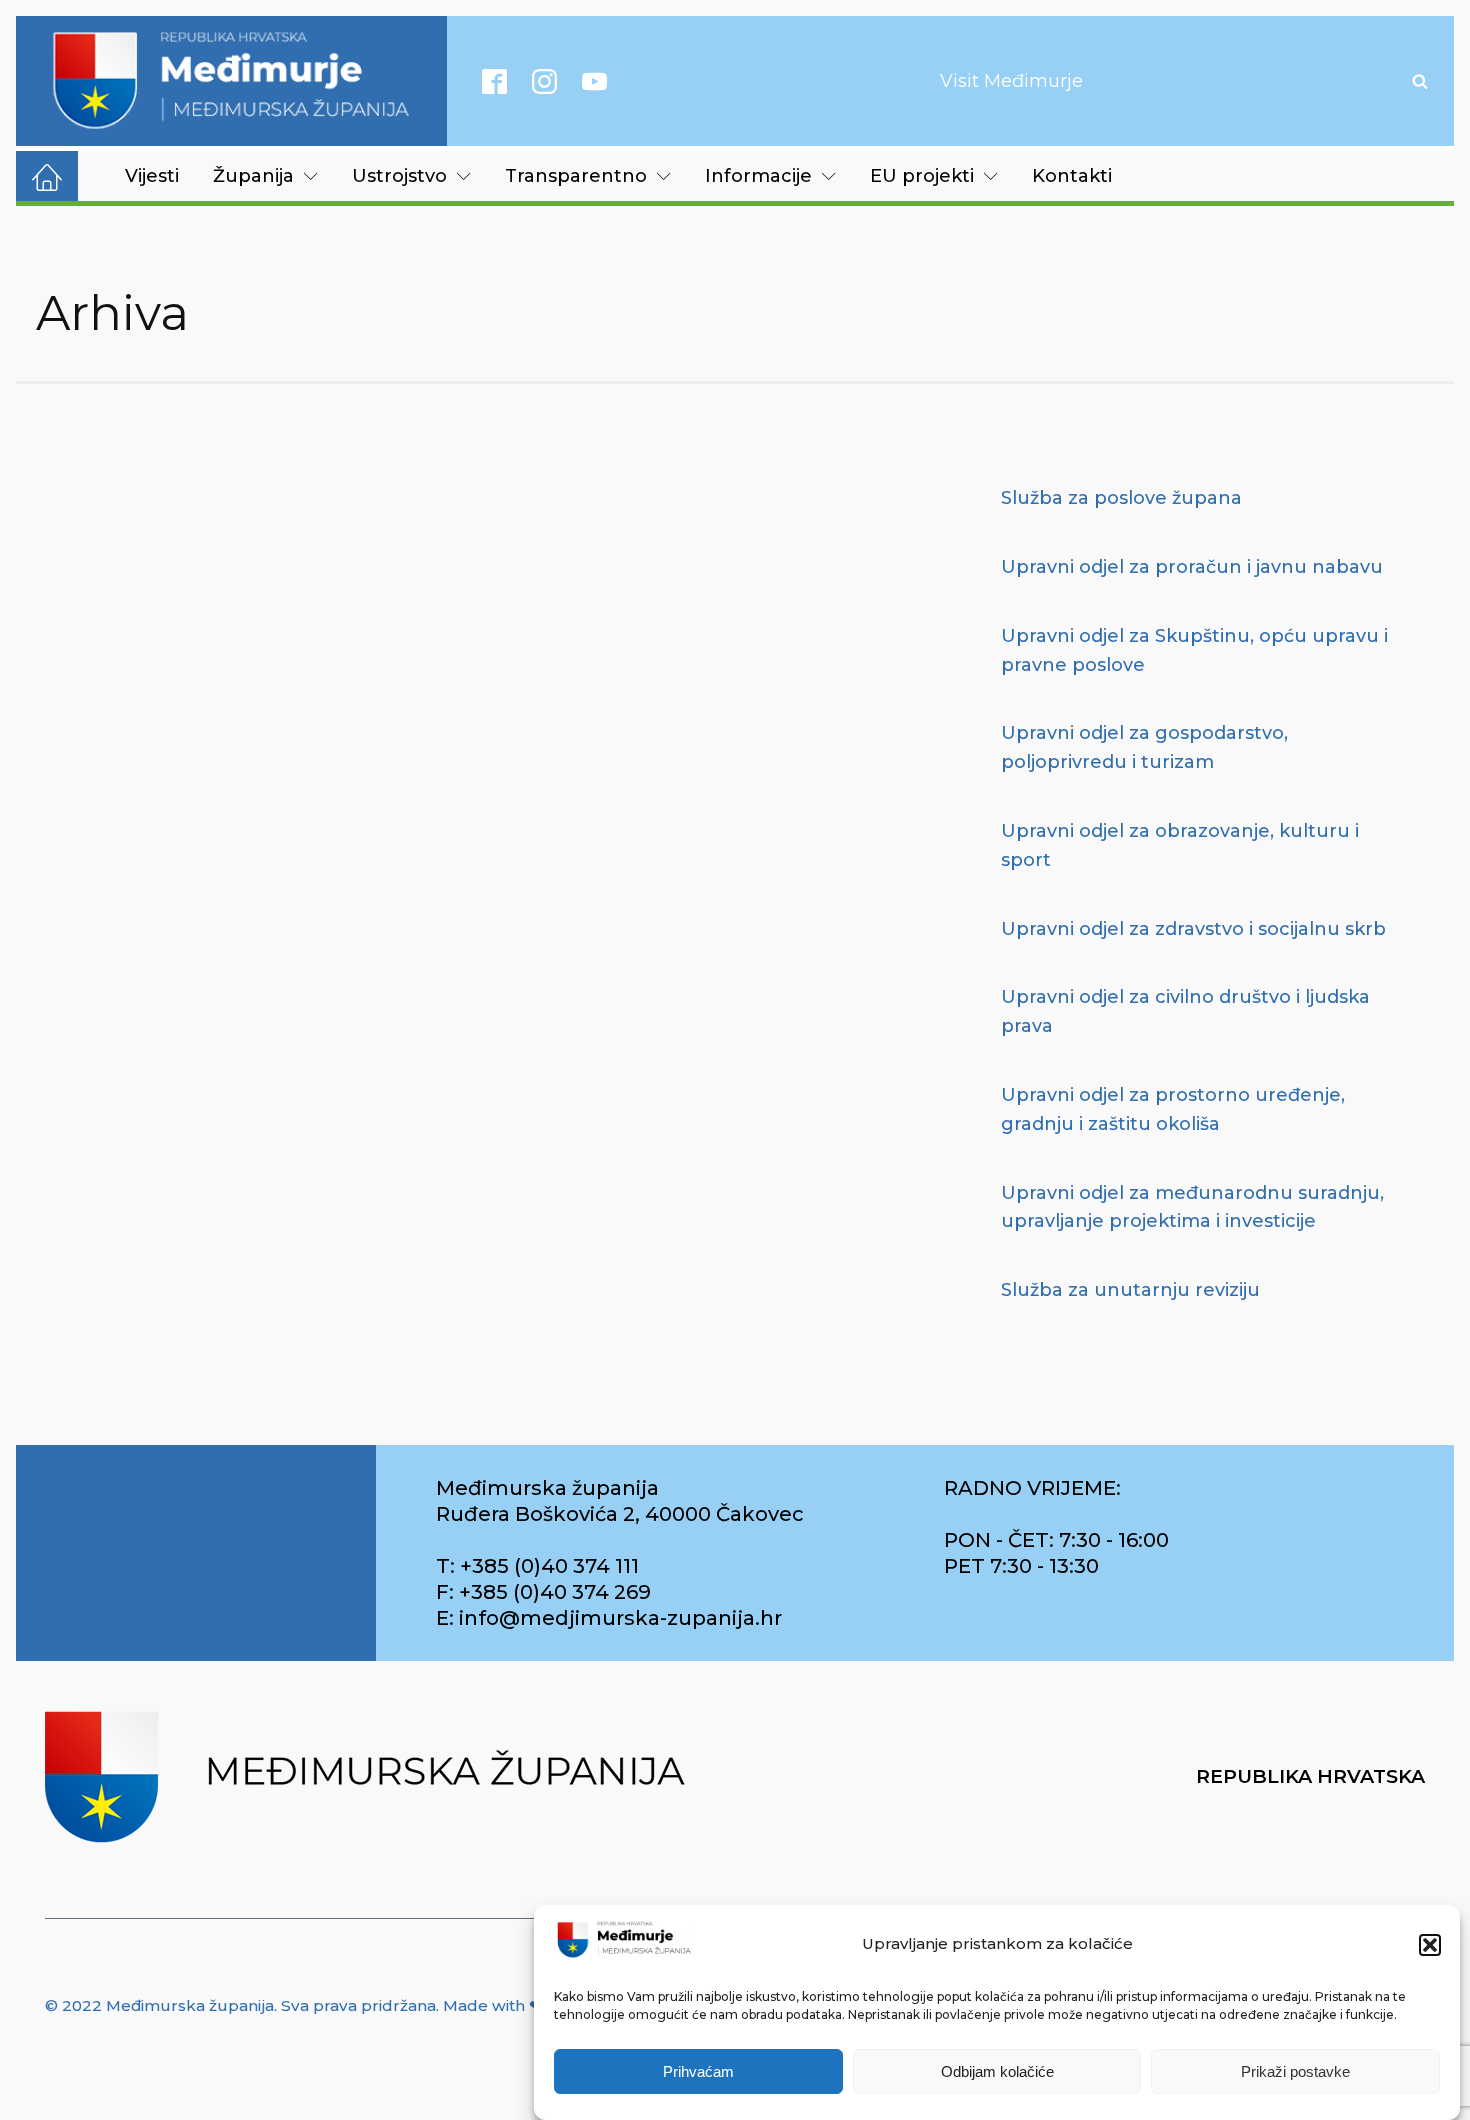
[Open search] (1420, 81)
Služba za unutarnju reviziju (1130, 1290)
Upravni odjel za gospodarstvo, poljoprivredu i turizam (1144, 747)
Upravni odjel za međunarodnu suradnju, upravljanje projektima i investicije (1192, 1207)
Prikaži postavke (1295, 2072)
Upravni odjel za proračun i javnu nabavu (1192, 567)
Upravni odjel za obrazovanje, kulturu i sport (1180, 845)
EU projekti (922, 176)
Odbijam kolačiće (997, 2072)
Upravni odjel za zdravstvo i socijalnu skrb (1193, 929)
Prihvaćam (698, 2072)
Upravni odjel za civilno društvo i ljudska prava (1185, 1011)
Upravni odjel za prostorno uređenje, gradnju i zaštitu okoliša (1173, 1109)
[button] (1430, 1945)
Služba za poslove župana (1121, 498)
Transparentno (576, 176)
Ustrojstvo (399, 176)
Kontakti (1072, 176)
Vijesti (152, 176)
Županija (253, 176)
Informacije (758, 176)
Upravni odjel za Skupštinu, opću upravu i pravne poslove (1194, 650)
